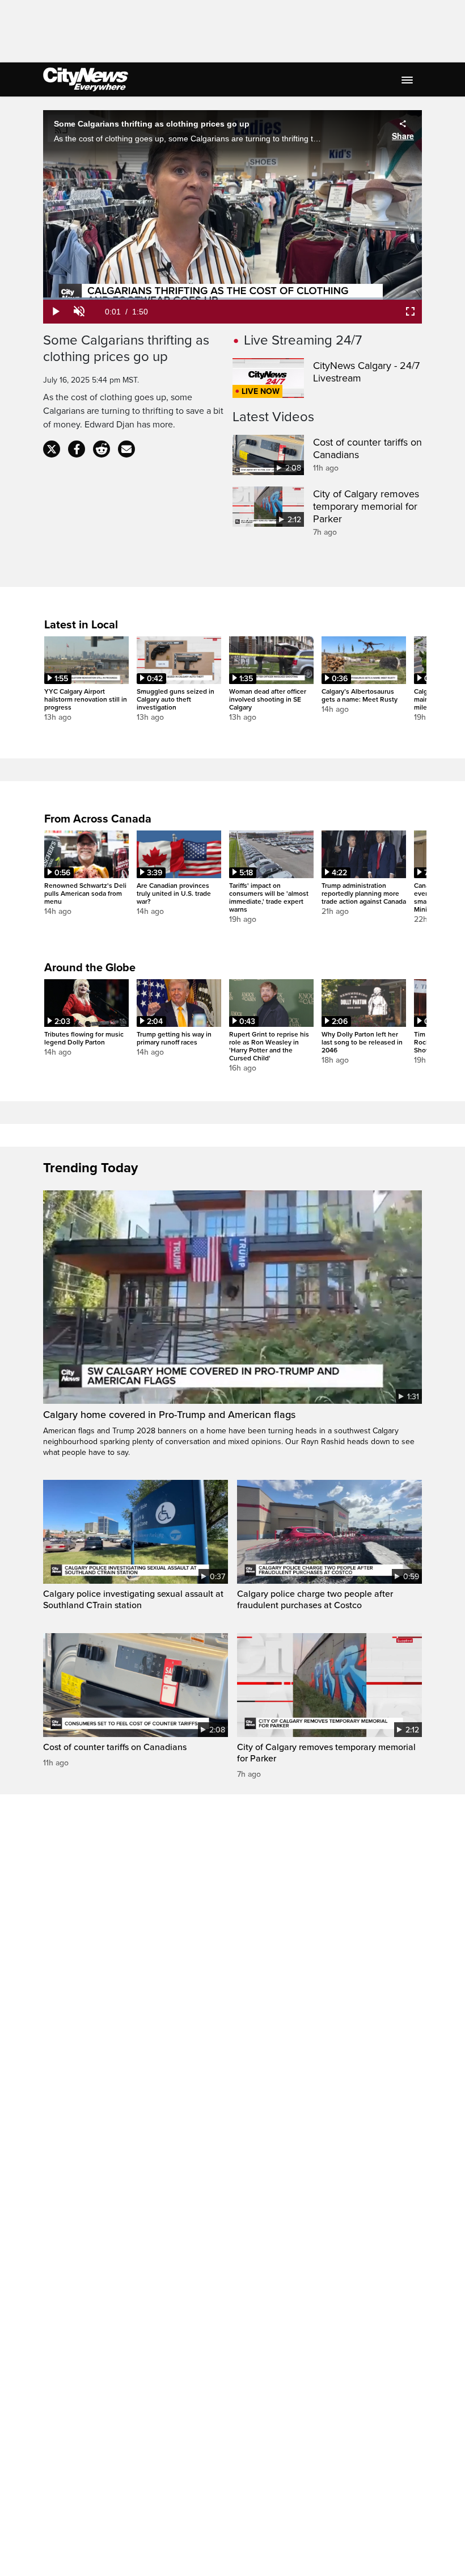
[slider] (232, 299)
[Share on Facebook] (77, 449)
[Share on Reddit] (102, 449)
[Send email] (126, 449)
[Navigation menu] (408, 79)
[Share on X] (52, 449)
